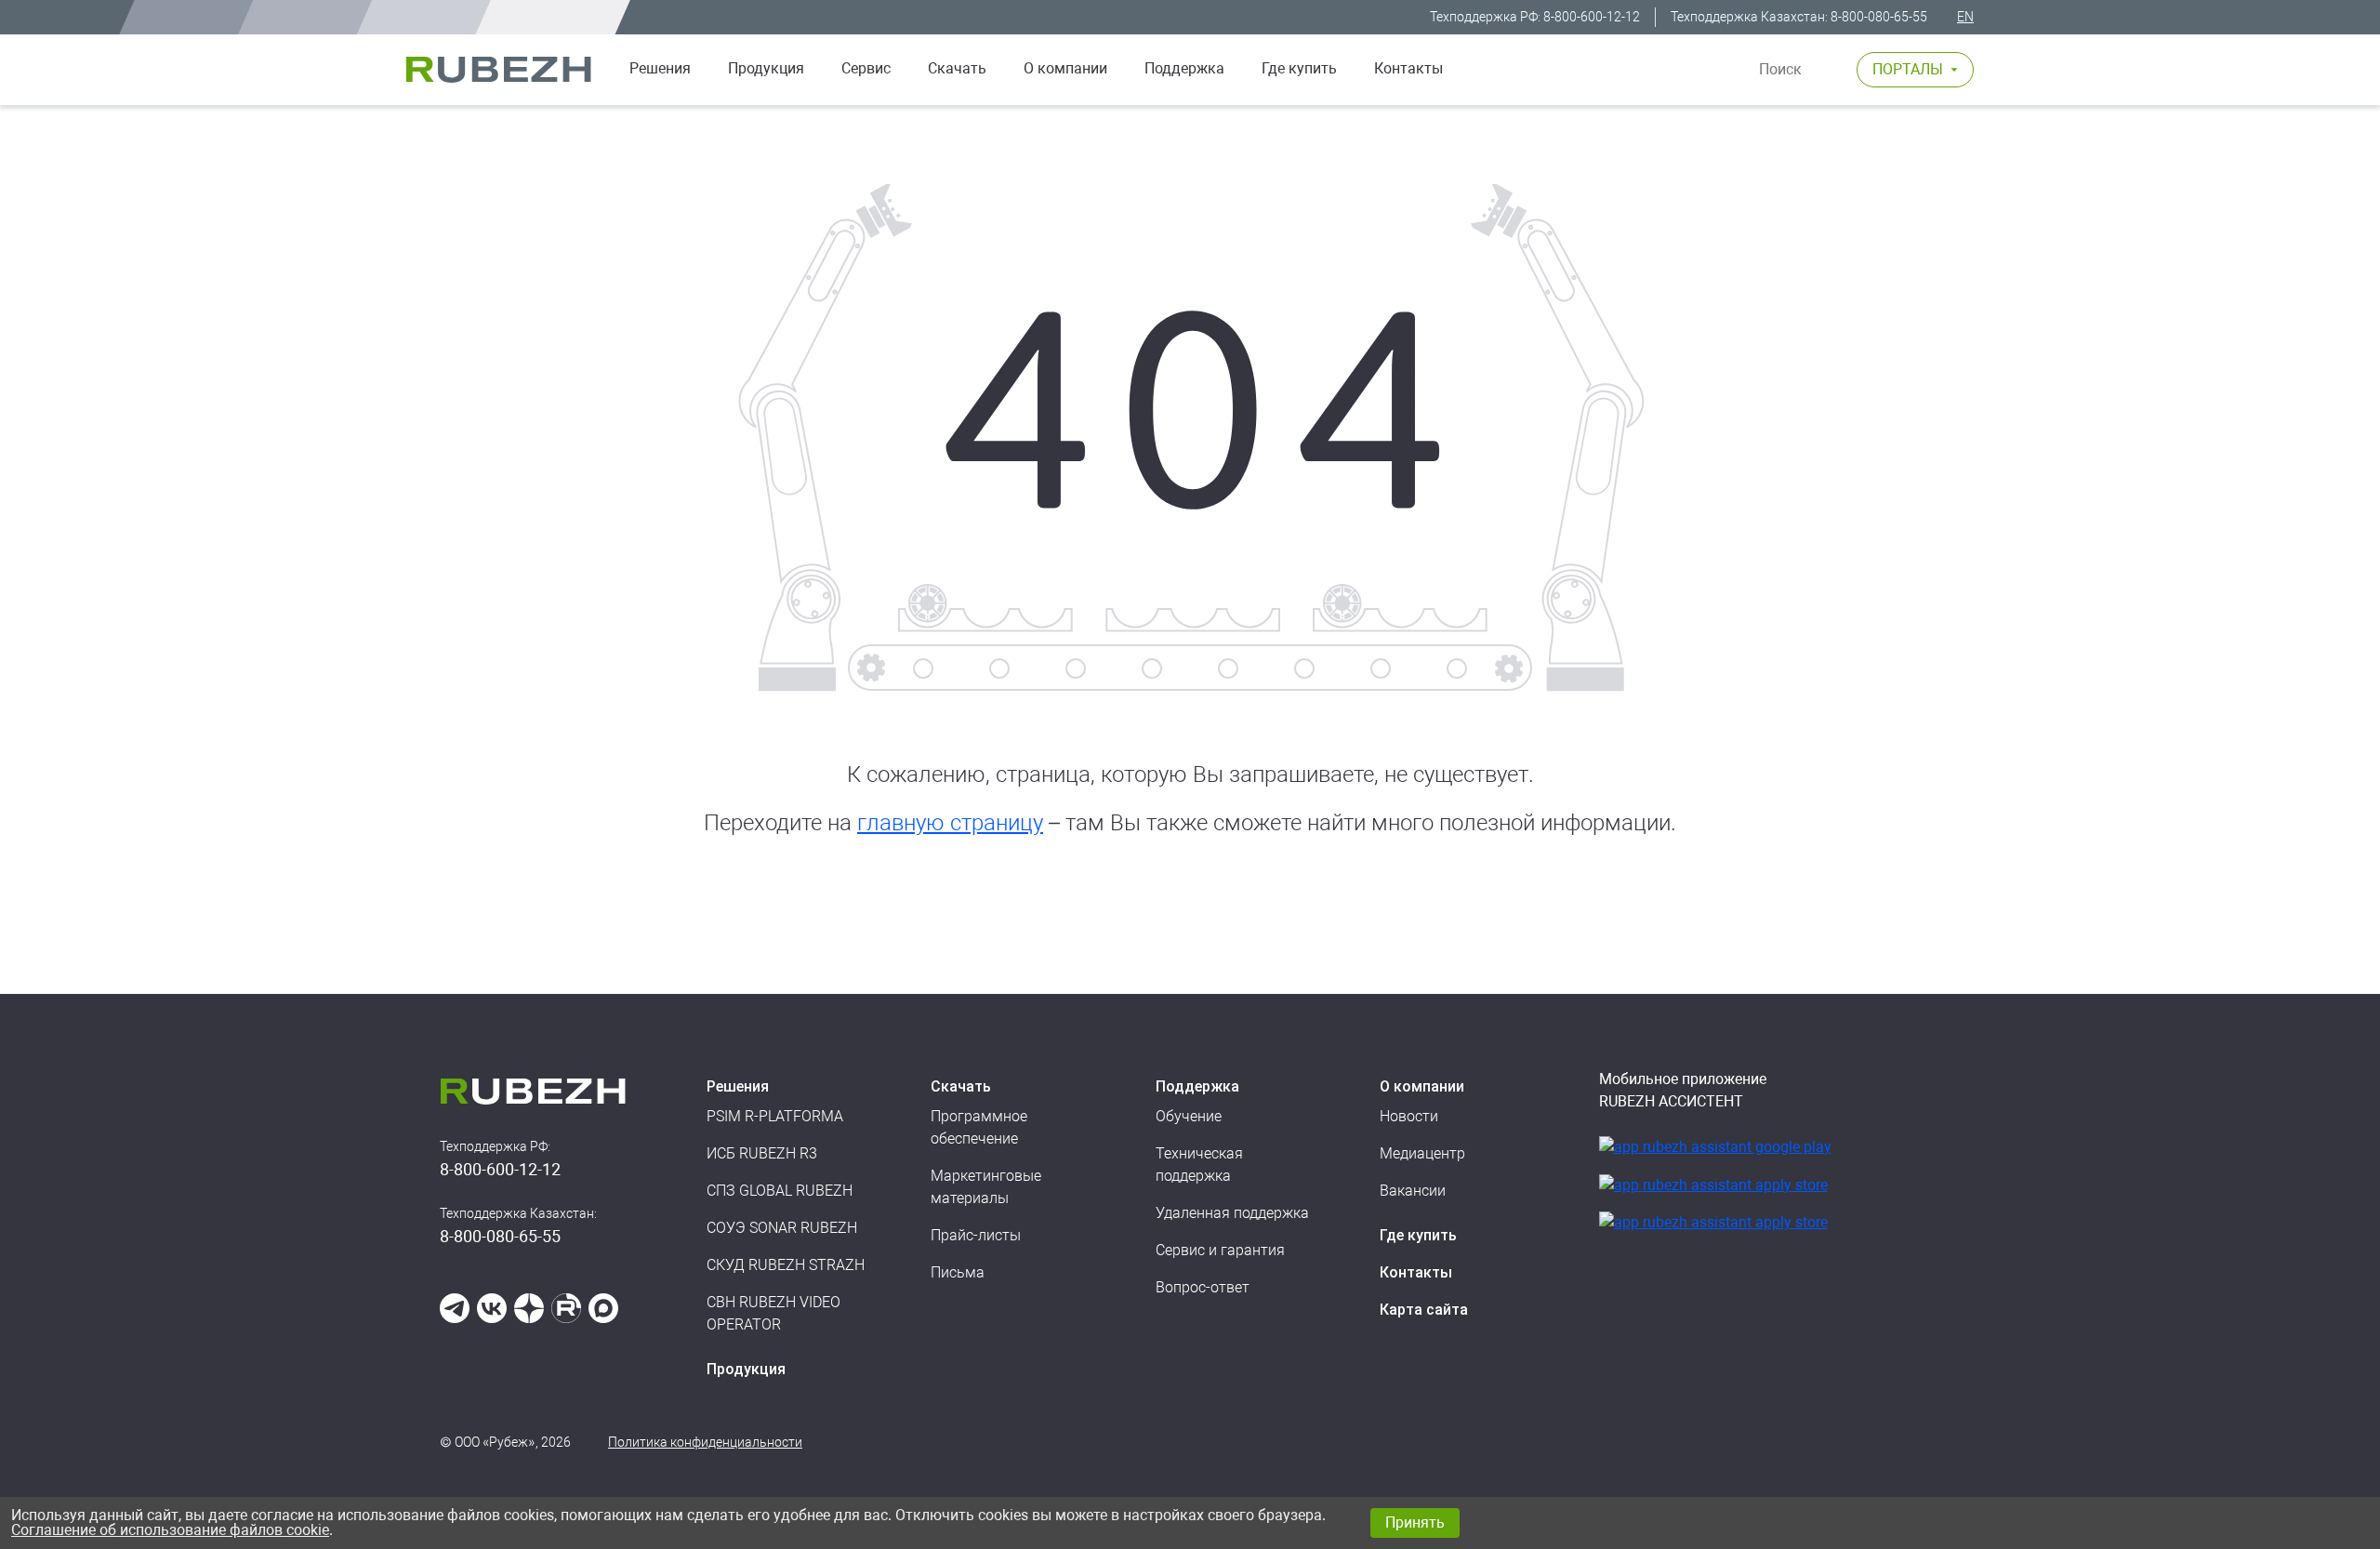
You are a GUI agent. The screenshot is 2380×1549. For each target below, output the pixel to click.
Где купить (1299, 68)
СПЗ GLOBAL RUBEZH (780, 1191)
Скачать (957, 68)
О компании (1065, 68)
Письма (958, 1272)
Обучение (1189, 1116)
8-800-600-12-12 (1592, 17)
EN (1965, 17)
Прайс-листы (976, 1235)
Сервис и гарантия (1220, 1250)
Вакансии (1413, 1191)
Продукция (746, 1369)
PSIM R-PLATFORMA (775, 1116)
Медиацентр (1422, 1153)
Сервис (866, 68)
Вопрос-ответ (1203, 1287)
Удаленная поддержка (1232, 1213)
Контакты (1408, 68)
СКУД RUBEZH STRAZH (786, 1265)
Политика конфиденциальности (705, 1442)
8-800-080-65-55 (1879, 17)
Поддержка (1184, 68)
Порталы (1908, 69)
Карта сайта (1424, 1310)
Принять (1415, 1523)
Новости (1409, 1116)
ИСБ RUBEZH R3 (762, 1153)
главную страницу (950, 823)
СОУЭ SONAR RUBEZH (782, 1228)
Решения (660, 68)
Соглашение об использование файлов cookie (170, 1530)
